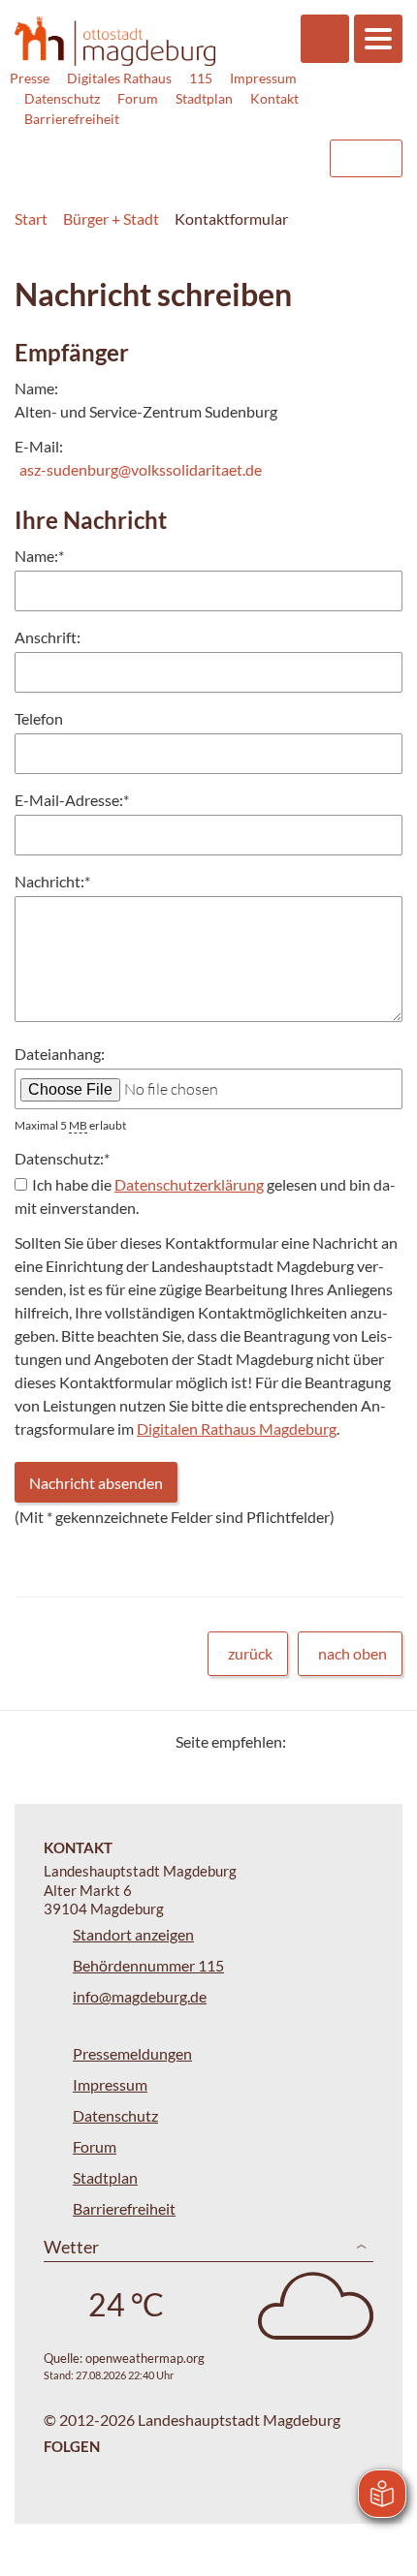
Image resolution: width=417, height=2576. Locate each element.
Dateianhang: (60, 1054)
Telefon (39, 718)
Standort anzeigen (133, 1934)
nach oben (353, 1653)
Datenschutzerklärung (189, 1184)
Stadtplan (204, 98)
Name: (39, 556)
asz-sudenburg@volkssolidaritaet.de (141, 469)
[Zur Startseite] (115, 42)
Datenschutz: (62, 1158)
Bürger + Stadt (111, 218)
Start (31, 218)
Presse (30, 78)
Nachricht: (52, 881)
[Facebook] (332, 1741)
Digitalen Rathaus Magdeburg (237, 1428)
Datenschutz (62, 98)
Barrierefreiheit (72, 119)
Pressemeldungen (132, 2053)
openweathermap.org (145, 2358)
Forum (138, 98)
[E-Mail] (356, 1741)
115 (201, 78)
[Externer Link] (156, 149)
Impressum (263, 78)
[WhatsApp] (381, 1741)
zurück (250, 1653)
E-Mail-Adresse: (72, 800)
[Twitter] (308, 1741)
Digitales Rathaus (119, 78)
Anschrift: (48, 637)
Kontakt (274, 98)
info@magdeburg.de (140, 1996)
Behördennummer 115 (148, 1965)
